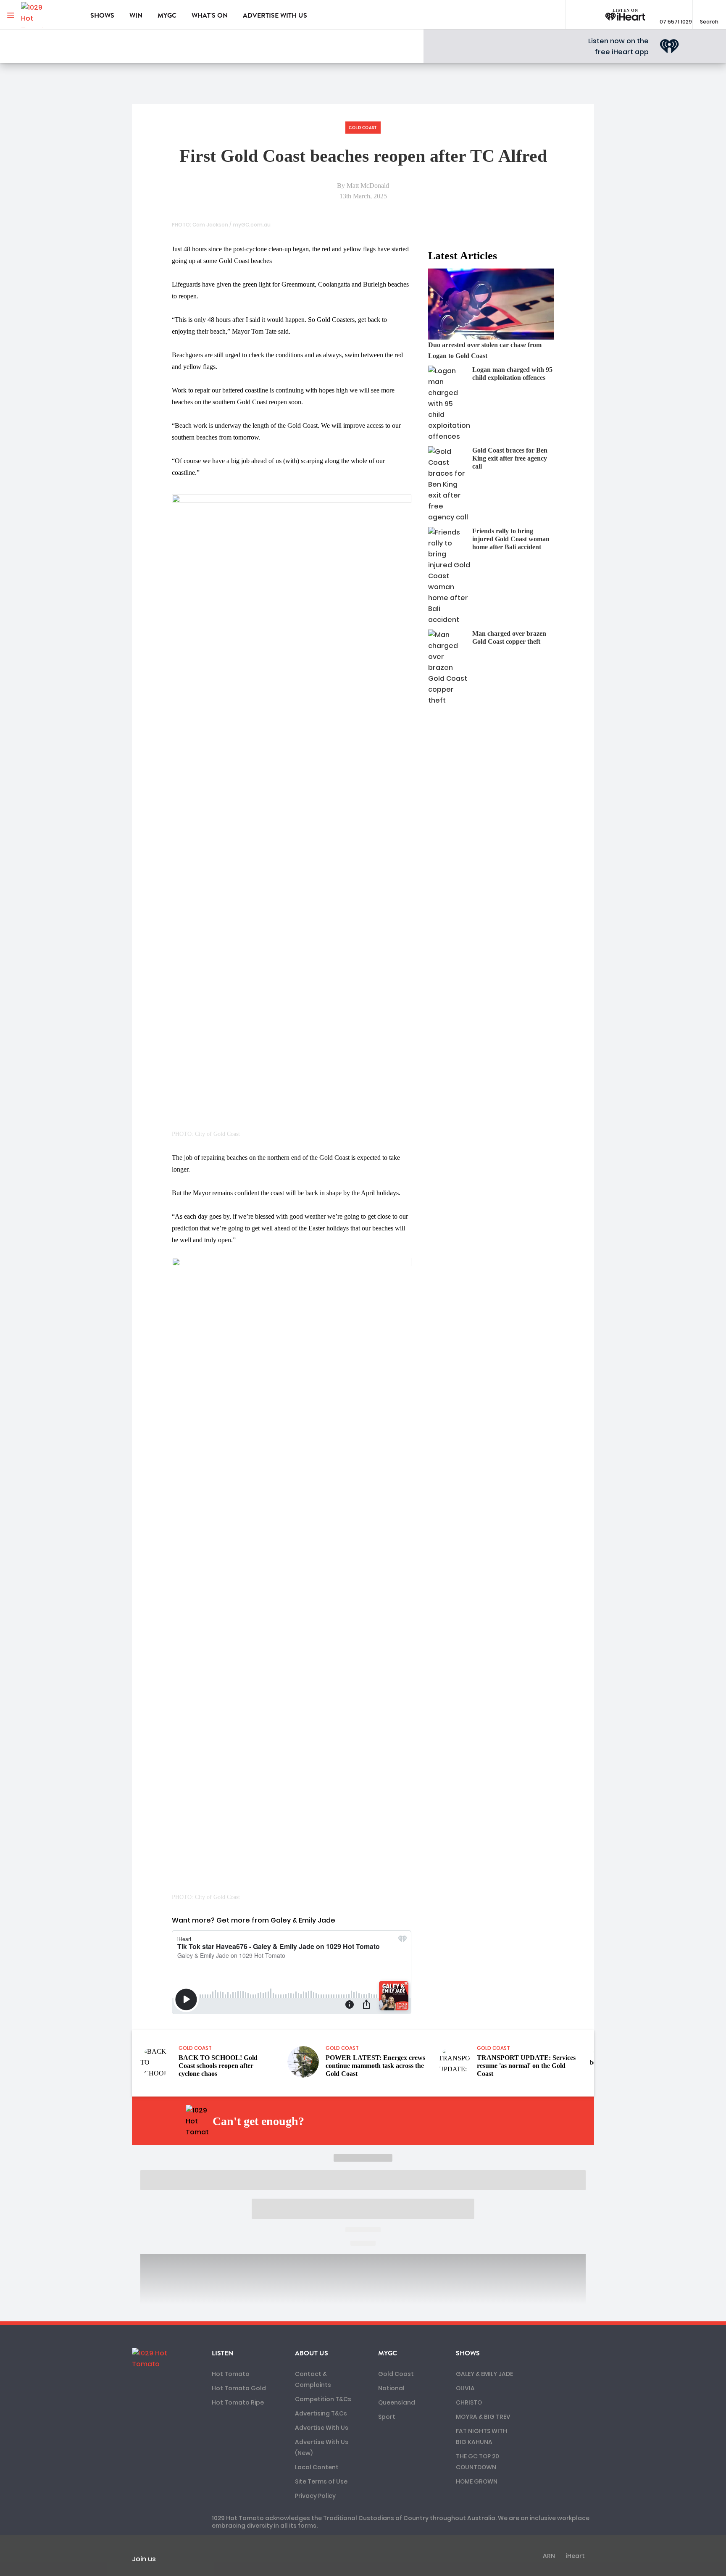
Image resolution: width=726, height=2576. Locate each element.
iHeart (575, 2556)
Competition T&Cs (323, 2399)
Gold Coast (396, 2374)
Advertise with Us (275, 16)
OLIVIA (465, 2388)
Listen (222, 2353)
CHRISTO (469, 2402)
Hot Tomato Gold (239, 2388)
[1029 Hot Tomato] (49, 15)
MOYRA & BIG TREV (483, 2417)
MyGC (388, 2353)
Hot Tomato (231, 2374)
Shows (102, 16)
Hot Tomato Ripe (238, 2402)
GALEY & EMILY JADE (484, 2374)
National (391, 2388)
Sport (387, 2417)
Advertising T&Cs (321, 2413)
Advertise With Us (322, 2428)
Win (136, 16)
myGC (167, 16)
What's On (210, 16)
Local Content (317, 2467)
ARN (549, 2556)
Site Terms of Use (321, 2481)
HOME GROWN (477, 2481)
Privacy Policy (315, 2496)
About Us (312, 2353)
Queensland (397, 2402)
